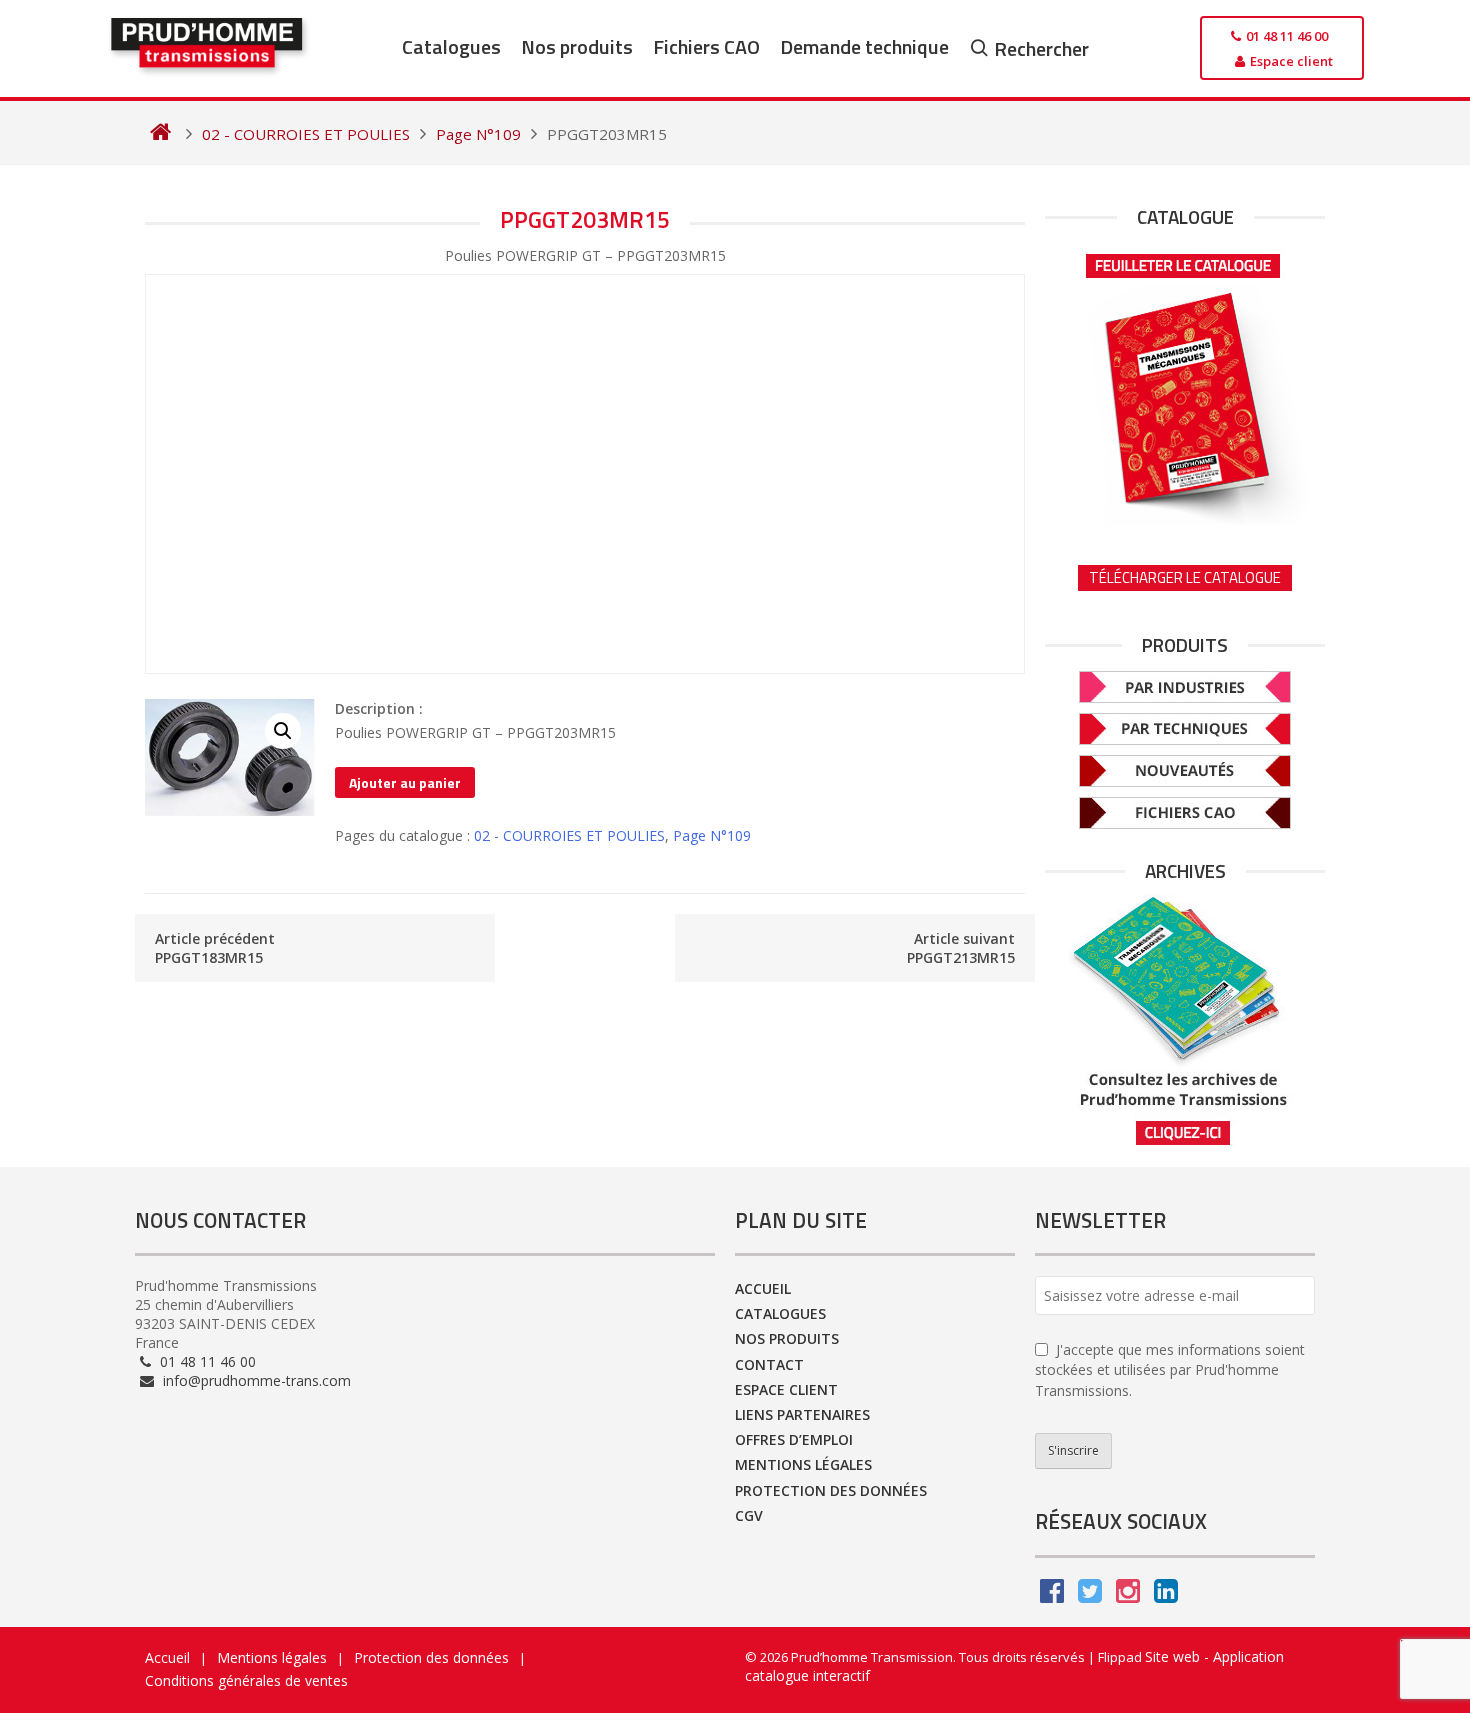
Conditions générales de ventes (246, 1680)
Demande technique (864, 46)
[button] (283, 731)
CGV (749, 1515)
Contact (769, 1364)
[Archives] (1185, 1020)
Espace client (786, 1389)
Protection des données (831, 1490)
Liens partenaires (802, 1414)
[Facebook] (1052, 1595)
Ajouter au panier (405, 782)
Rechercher (1041, 48)
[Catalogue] (1185, 383)
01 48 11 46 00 (206, 1361)
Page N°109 (712, 835)
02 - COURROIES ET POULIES (569, 835)
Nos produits (577, 46)
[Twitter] (1090, 1595)
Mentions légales (803, 1464)
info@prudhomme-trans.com (255, 1380)
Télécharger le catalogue (1185, 577)
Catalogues (451, 46)
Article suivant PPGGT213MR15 (961, 948)
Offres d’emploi (794, 1439)
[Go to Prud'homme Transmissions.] (160, 134)
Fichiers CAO (706, 46)
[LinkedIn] (1166, 1595)
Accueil (763, 1288)
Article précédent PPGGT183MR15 (215, 948)
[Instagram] (1128, 1595)
